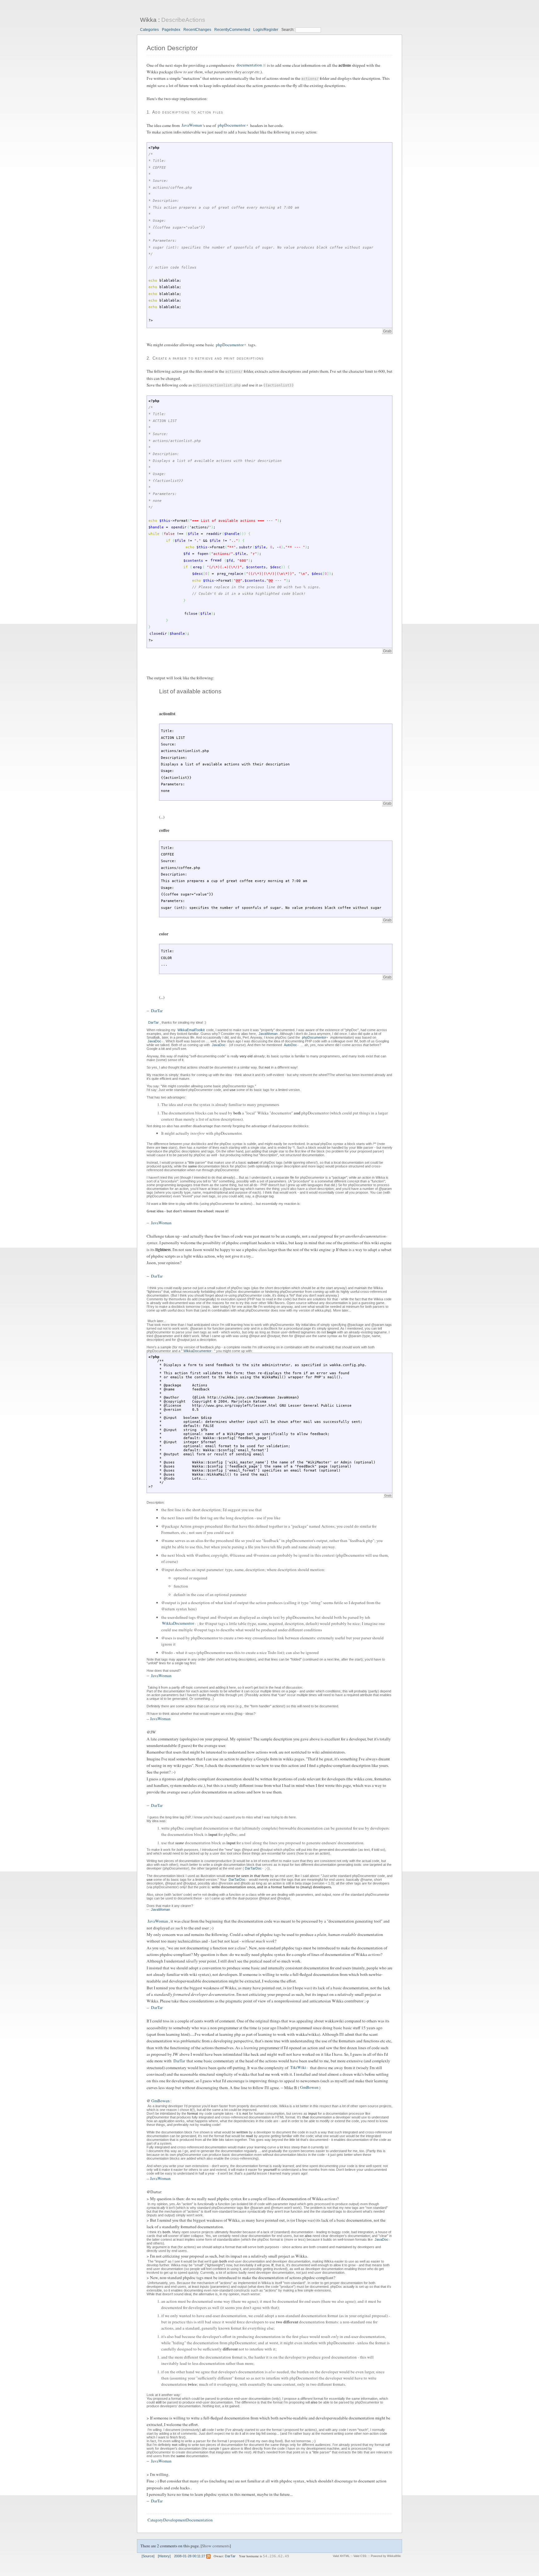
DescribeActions (183, 20)
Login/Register (266, 30)
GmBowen (309, 2088)
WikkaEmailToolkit (191, 1030)
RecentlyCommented (232, 30)
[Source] (148, 2556)
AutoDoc (290, 1045)
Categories (149, 30)
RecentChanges (197, 30)
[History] (164, 2556)
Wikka (148, 20)
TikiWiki (298, 2068)
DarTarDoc (253, 1868)
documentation (249, 65)
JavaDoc (154, 1041)
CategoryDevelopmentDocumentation (180, 2520)
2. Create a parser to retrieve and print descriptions (205, 358)
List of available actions (190, 691)
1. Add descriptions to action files (185, 112)
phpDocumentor (232, 125)
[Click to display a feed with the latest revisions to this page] (208, 2556)
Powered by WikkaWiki (386, 2556)
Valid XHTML (341, 2556)
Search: (288, 30)
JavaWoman (192, 125)
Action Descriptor (172, 48)
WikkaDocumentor (197, 1351)
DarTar (157, 1011)
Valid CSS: (360, 2556)
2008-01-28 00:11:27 (190, 2556)
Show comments (216, 2546)
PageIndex (171, 30)
